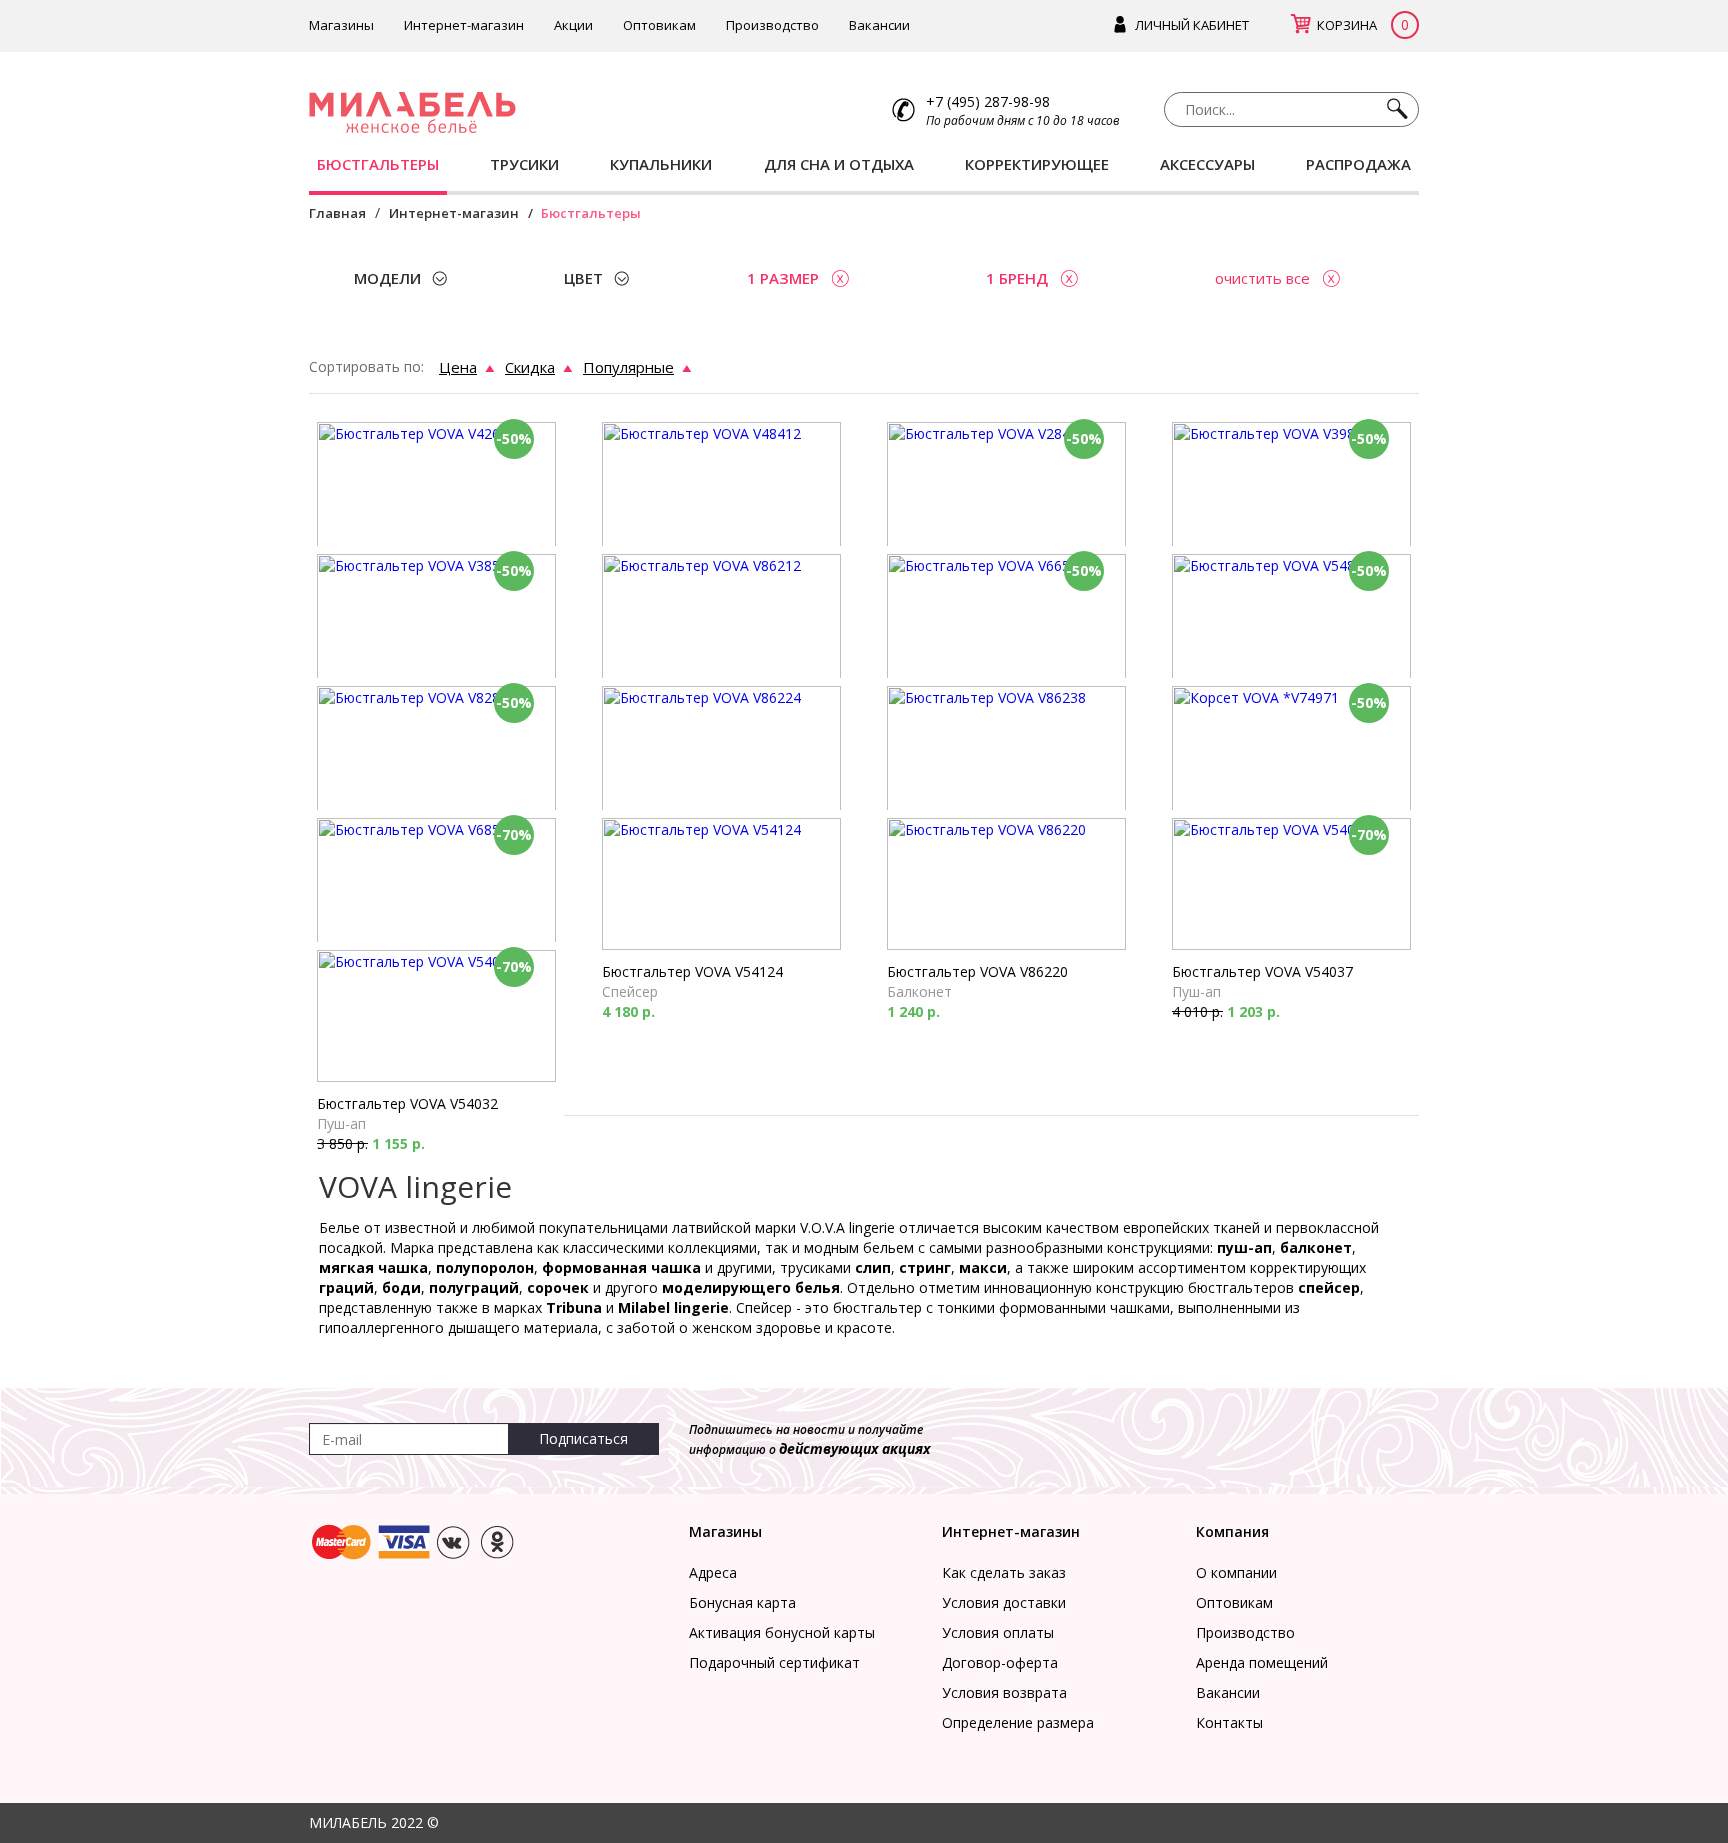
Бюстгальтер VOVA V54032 (407, 1103)
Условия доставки (1004, 1602)
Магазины (341, 25)
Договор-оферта (1000, 1662)
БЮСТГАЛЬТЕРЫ (378, 164)
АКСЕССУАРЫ (1207, 164)
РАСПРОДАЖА (1358, 164)
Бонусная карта (742, 1602)
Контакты (1229, 1722)
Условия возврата (1004, 1692)
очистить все (1262, 278)
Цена (458, 367)
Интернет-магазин (464, 25)
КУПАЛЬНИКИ (661, 164)
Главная (337, 213)
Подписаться (583, 1438)
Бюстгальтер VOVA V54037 (1262, 971)
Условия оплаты (998, 1632)
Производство (772, 25)
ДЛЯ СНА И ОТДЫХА (839, 164)
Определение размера (1018, 1722)
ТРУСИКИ (524, 164)
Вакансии (879, 25)
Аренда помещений (1262, 1662)
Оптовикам (659, 25)
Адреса (713, 1572)
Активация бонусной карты (782, 1632)
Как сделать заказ (1004, 1572)
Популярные (628, 367)
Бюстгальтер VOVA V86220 (977, 971)
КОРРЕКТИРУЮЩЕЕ (1037, 164)
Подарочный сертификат (774, 1662)
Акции (573, 25)
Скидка (530, 367)
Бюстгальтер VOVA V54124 (692, 971)
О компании (1236, 1572)
